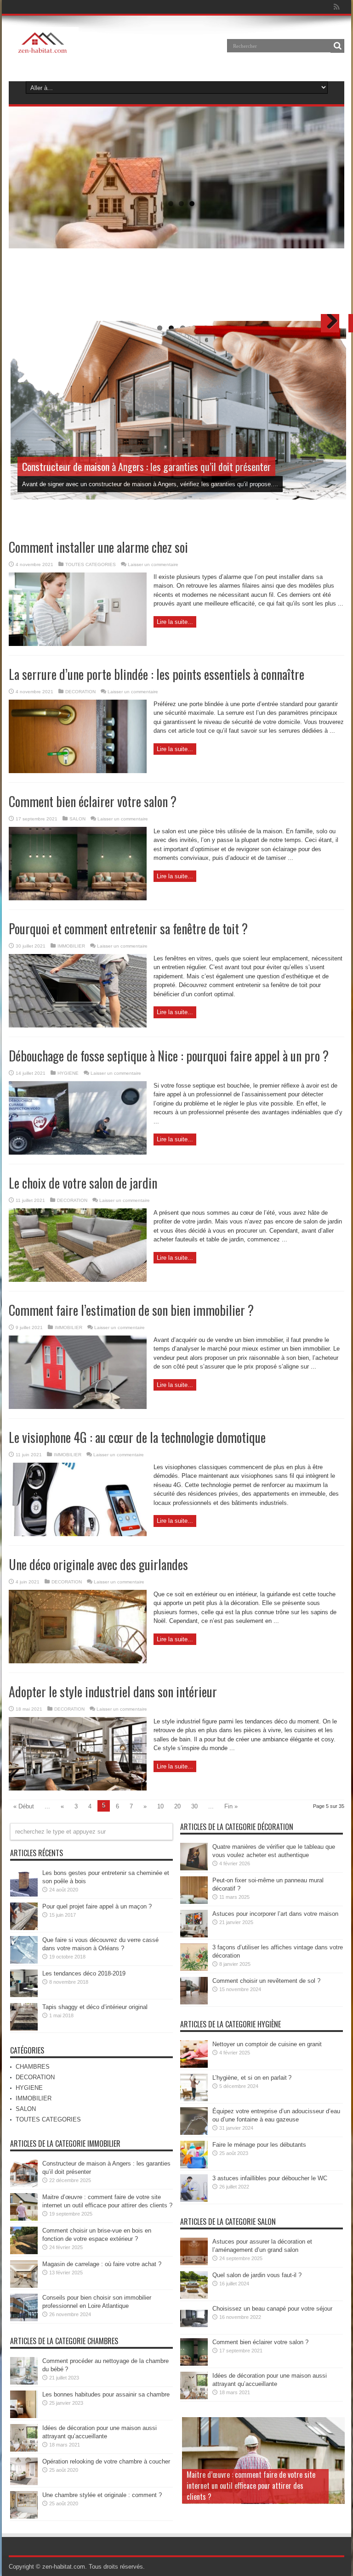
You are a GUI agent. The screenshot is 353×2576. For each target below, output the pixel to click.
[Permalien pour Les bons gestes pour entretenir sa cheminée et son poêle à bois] (24, 1894)
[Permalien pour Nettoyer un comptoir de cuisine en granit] (194, 2066)
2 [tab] (181, 204)
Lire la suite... (175, 622)
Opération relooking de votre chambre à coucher (106, 2461)
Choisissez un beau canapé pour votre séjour (272, 2309)
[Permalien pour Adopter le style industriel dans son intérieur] (78, 1788)
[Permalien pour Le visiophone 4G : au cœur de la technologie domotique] (78, 1534)
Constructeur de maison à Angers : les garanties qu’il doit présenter (146, 466)
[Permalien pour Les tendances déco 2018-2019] (24, 1995)
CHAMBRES (33, 2067)
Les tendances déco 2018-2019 (84, 1973)
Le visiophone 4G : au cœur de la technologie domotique (137, 1437)
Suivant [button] (330, 107)
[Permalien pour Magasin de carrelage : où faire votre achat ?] (24, 2286)
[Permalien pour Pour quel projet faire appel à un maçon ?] (24, 1928)
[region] (176, 196)
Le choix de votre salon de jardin (83, 1183)
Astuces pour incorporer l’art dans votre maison (275, 1914)
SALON (77, 819)
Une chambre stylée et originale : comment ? (102, 2495)
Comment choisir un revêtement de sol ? (266, 1981)
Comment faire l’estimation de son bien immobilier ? (131, 1310)
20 (177, 1806)
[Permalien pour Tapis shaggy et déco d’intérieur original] (24, 2029)
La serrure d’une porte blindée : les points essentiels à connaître (157, 674)
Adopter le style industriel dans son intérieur (113, 1692)
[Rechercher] (337, 46)
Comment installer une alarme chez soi (98, 547)
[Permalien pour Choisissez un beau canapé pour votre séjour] (194, 2330)
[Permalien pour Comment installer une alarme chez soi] (78, 644)
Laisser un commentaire (153, 564)
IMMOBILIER (71, 946)
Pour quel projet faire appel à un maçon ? (97, 1906)
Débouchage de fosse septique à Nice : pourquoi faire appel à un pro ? (169, 1056)
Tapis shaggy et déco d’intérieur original (95, 2007)
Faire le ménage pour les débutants (259, 2145)
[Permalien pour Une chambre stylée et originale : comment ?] (24, 2517)
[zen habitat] (44, 52)
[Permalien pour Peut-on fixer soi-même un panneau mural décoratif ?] (194, 1902)
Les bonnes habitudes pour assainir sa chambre (106, 2394)
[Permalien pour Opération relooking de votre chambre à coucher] (24, 2483)
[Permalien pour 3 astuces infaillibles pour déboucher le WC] (194, 2200)
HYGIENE (68, 1073)
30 (194, 1806)
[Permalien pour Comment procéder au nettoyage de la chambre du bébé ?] (24, 2382)
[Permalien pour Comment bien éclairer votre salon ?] (78, 898)
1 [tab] (171, 204)
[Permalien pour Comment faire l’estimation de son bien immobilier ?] (78, 1407)
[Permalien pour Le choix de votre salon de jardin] (78, 1280)
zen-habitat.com (64, 2567)
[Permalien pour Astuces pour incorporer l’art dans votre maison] (194, 1935)
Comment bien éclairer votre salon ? (93, 801)
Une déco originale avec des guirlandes (98, 1564)
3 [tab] (192, 204)
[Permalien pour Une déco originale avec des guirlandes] (78, 1661)
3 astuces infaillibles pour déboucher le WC (270, 2178)
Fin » (231, 1806)
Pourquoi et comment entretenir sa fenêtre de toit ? (128, 929)
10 (160, 1806)
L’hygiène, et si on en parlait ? (252, 2078)
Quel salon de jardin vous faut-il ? (257, 2275)
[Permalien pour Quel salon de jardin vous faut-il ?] (194, 2297)
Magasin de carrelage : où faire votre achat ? (102, 2264)
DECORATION (80, 692)
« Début (24, 1806)
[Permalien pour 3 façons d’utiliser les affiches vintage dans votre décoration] (194, 1969)
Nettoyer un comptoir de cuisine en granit (267, 2044)
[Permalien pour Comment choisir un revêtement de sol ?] (194, 2002)
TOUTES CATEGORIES (91, 564)
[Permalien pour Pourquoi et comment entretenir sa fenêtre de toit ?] (78, 1025)
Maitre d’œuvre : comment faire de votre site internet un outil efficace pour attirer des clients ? (251, 2486)
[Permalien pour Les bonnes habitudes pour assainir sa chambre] (24, 2416)
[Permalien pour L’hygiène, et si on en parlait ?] (194, 2099)
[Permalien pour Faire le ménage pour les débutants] (194, 2166)
